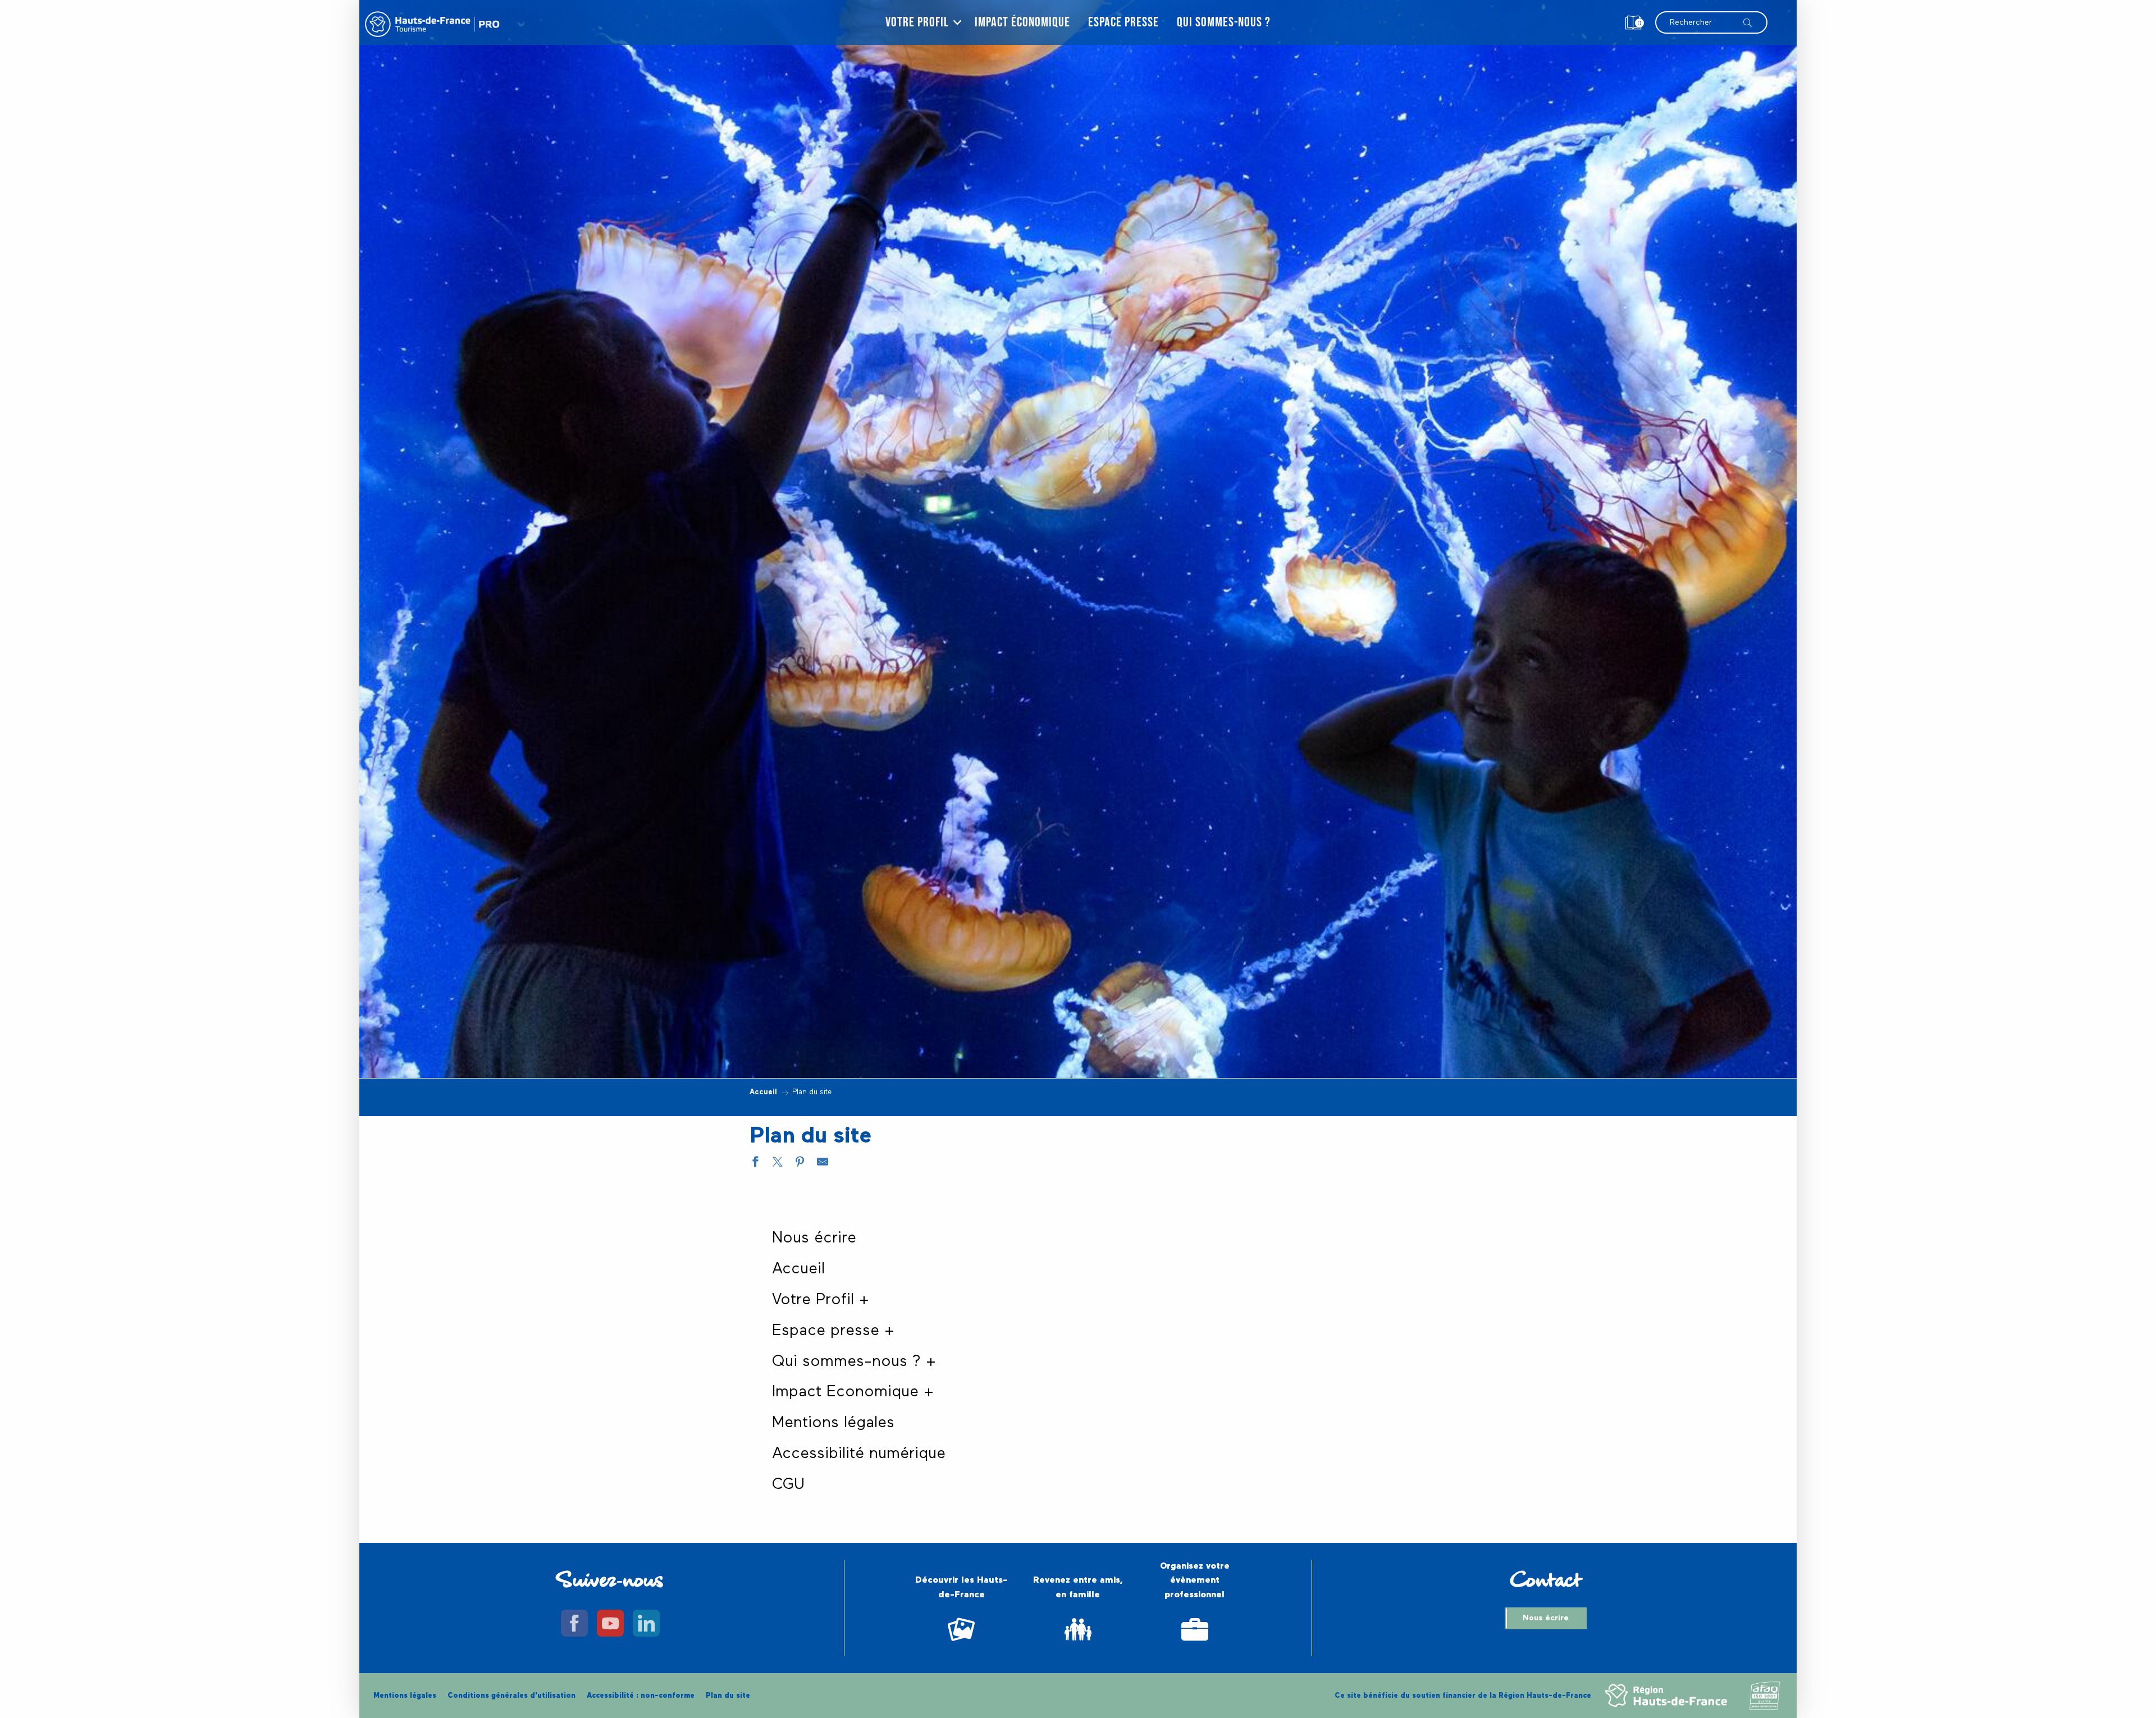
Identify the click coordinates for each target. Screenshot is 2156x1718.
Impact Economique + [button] (853, 1392)
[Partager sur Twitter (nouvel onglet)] (778, 1164)
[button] (1711, 17)
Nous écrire (814, 1238)
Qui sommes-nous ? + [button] (854, 1361)
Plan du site (728, 1696)
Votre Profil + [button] (821, 1300)
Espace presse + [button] (833, 1331)
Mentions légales (833, 1423)
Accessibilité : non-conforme (641, 1696)
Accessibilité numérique (859, 1454)
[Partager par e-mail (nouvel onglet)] (823, 1164)
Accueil (798, 1269)
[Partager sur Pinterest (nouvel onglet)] (800, 1164)
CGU (788, 1484)
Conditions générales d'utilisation (511, 1696)
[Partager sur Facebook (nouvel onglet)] (755, 1164)
